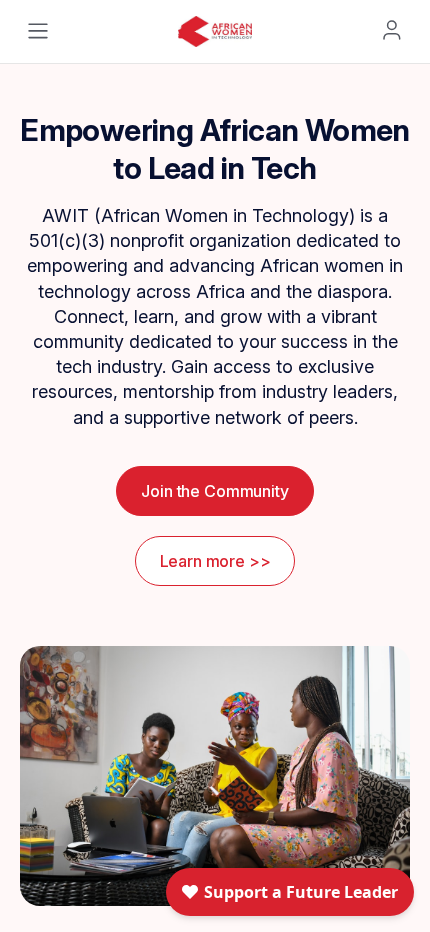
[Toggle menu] (38, 31)
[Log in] (392, 30)
